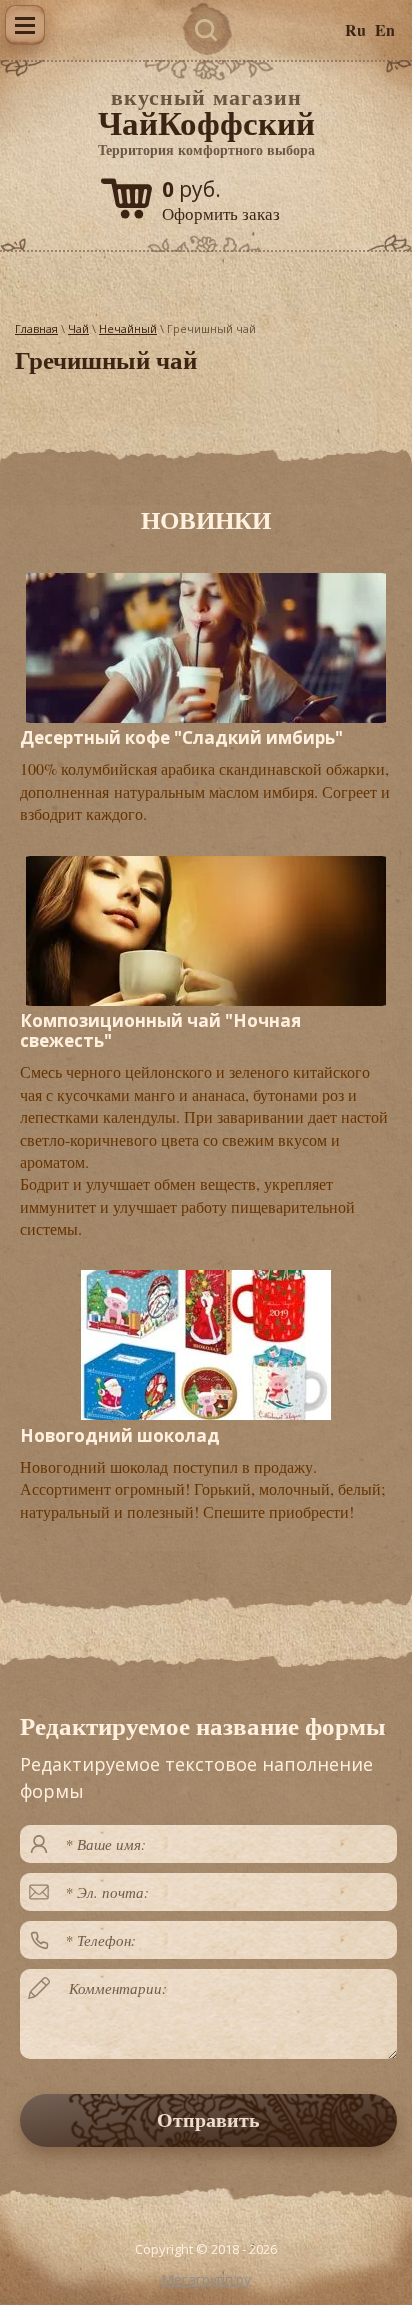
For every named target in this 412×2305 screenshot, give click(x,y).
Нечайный (128, 328)
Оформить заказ (221, 214)
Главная (36, 328)
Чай (78, 328)
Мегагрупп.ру (206, 2279)
